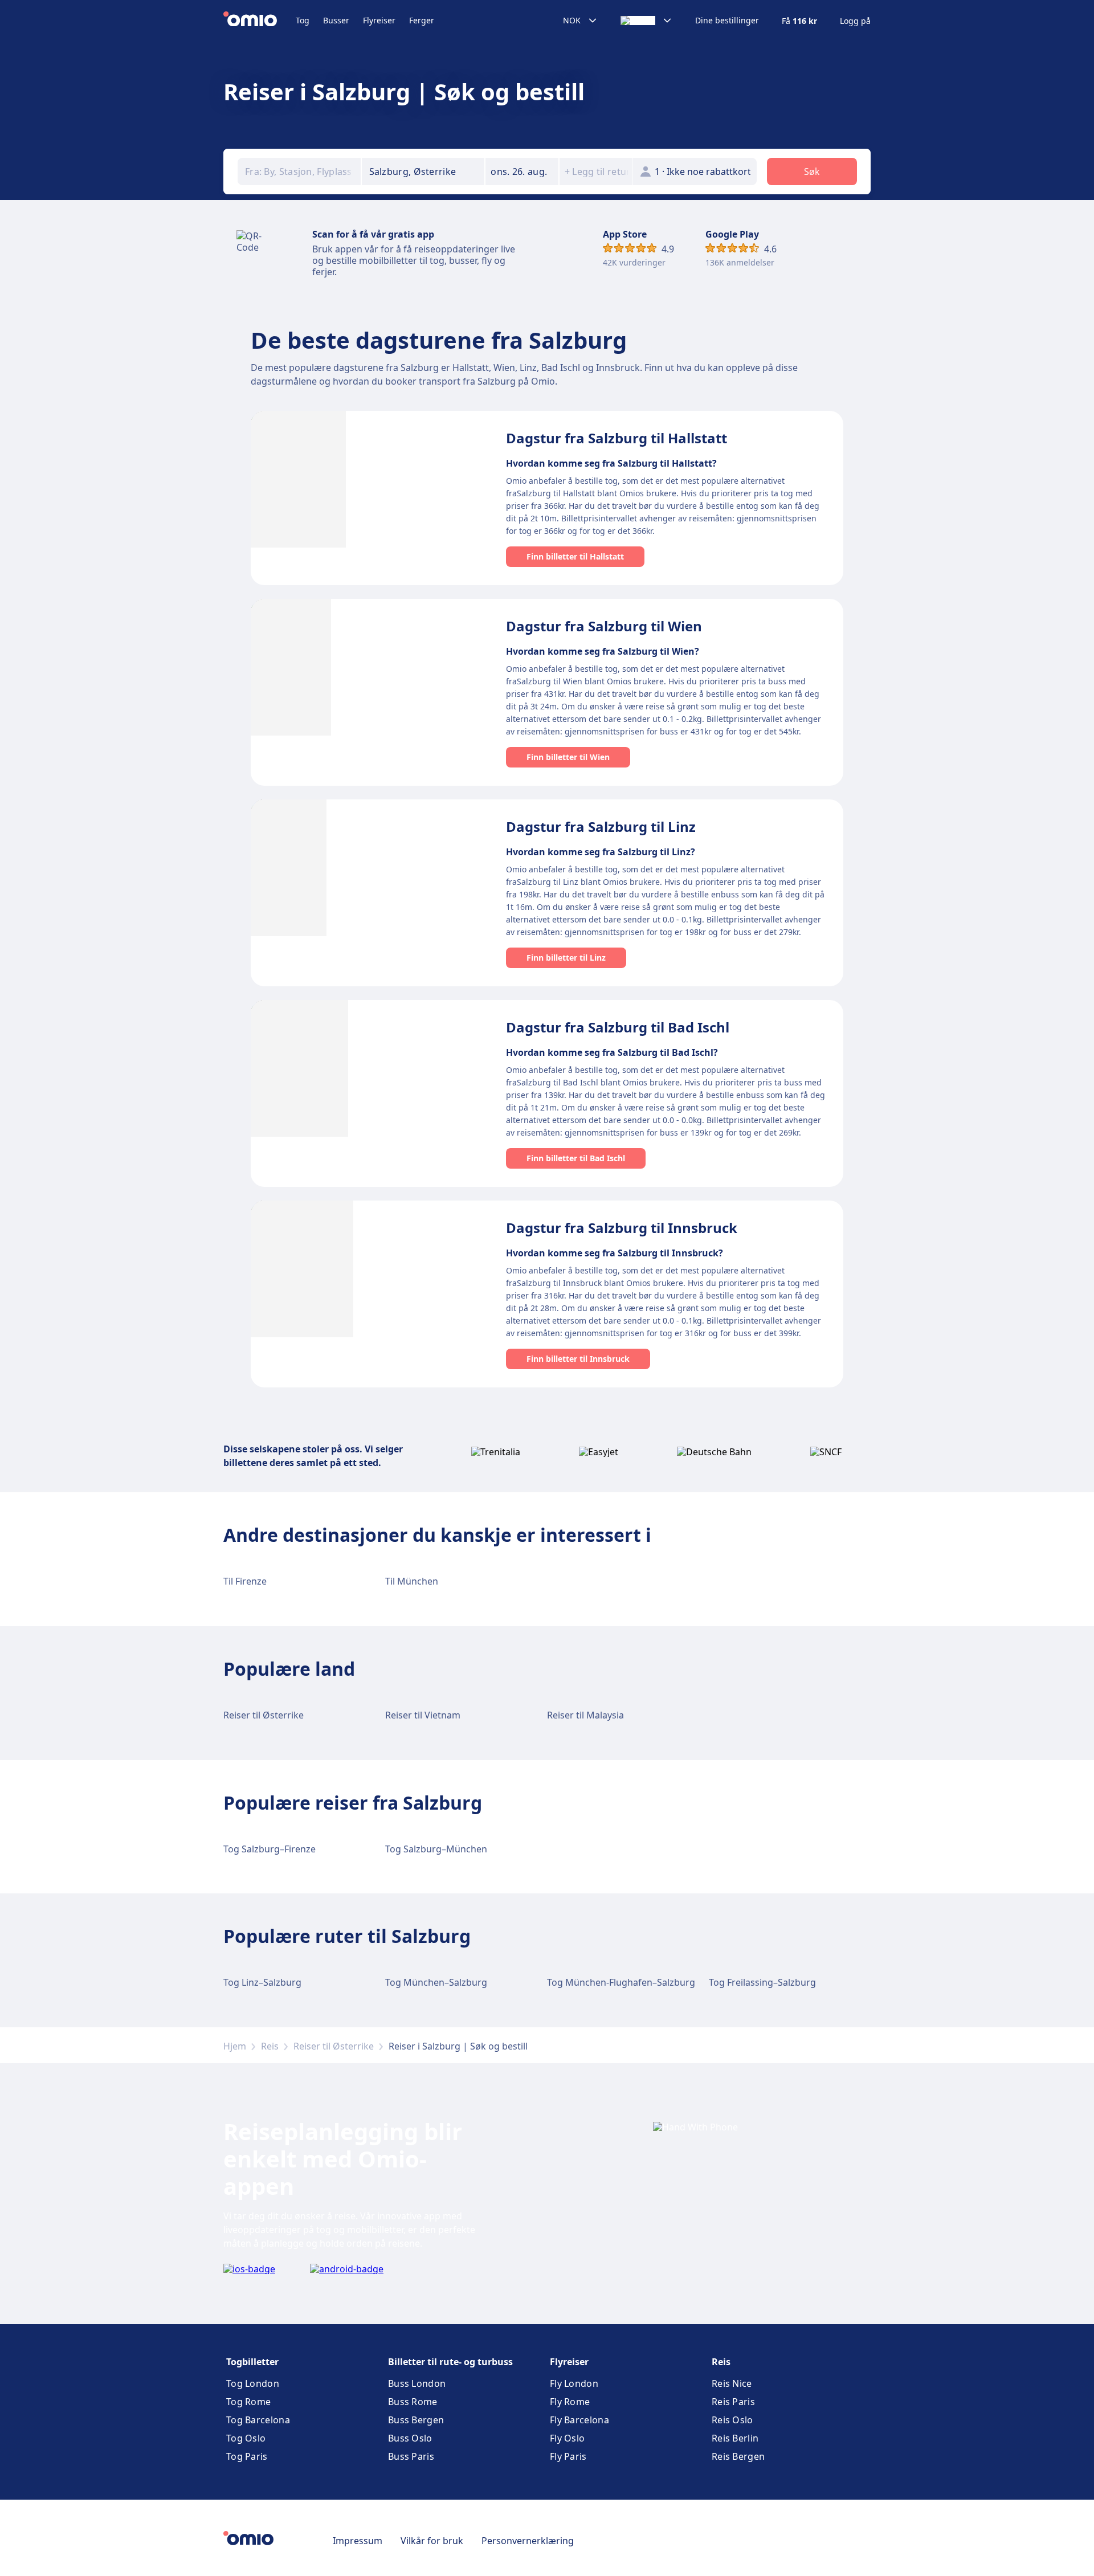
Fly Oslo (567, 2438)
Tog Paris (247, 2456)
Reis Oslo (732, 2420)
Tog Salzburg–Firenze (270, 1849)
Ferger (422, 20)
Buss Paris (411, 2456)
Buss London (417, 2383)
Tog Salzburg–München (436, 1849)
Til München (412, 1581)
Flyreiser (379, 20)
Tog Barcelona (258, 2420)
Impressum (358, 2541)
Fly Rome (570, 2402)
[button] (522, 172)
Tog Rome (248, 2402)
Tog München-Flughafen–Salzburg (621, 1982)
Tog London (253, 2383)
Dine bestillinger (727, 21)
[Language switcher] (646, 21)
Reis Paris (733, 2402)
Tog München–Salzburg (436, 1982)
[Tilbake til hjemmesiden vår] (260, 21)
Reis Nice (732, 2383)
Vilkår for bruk (432, 2541)
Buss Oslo (410, 2438)
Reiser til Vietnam (423, 1715)
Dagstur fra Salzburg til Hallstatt (617, 438)
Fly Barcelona (579, 2420)
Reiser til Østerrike (264, 1715)
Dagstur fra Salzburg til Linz (601, 826)
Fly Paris (568, 2456)
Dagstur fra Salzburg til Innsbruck (622, 1228)
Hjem (235, 2046)
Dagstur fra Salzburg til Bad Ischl (618, 1027)
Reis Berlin (735, 2438)
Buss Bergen (416, 2420)
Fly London (574, 2383)
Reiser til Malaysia (585, 1715)
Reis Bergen (738, 2456)
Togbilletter (252, 2362)
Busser (336, 20)
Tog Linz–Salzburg (262, 1982)
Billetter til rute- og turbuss (450, 2362)
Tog (303, 20)
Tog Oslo (246, 2438)
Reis (270, 2046)
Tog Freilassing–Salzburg (762, 1982)
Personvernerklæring (528, 2541)
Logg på (855, 21)
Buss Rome (413, 2402)
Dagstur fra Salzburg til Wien (604, 626)
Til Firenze (245, 1581)
